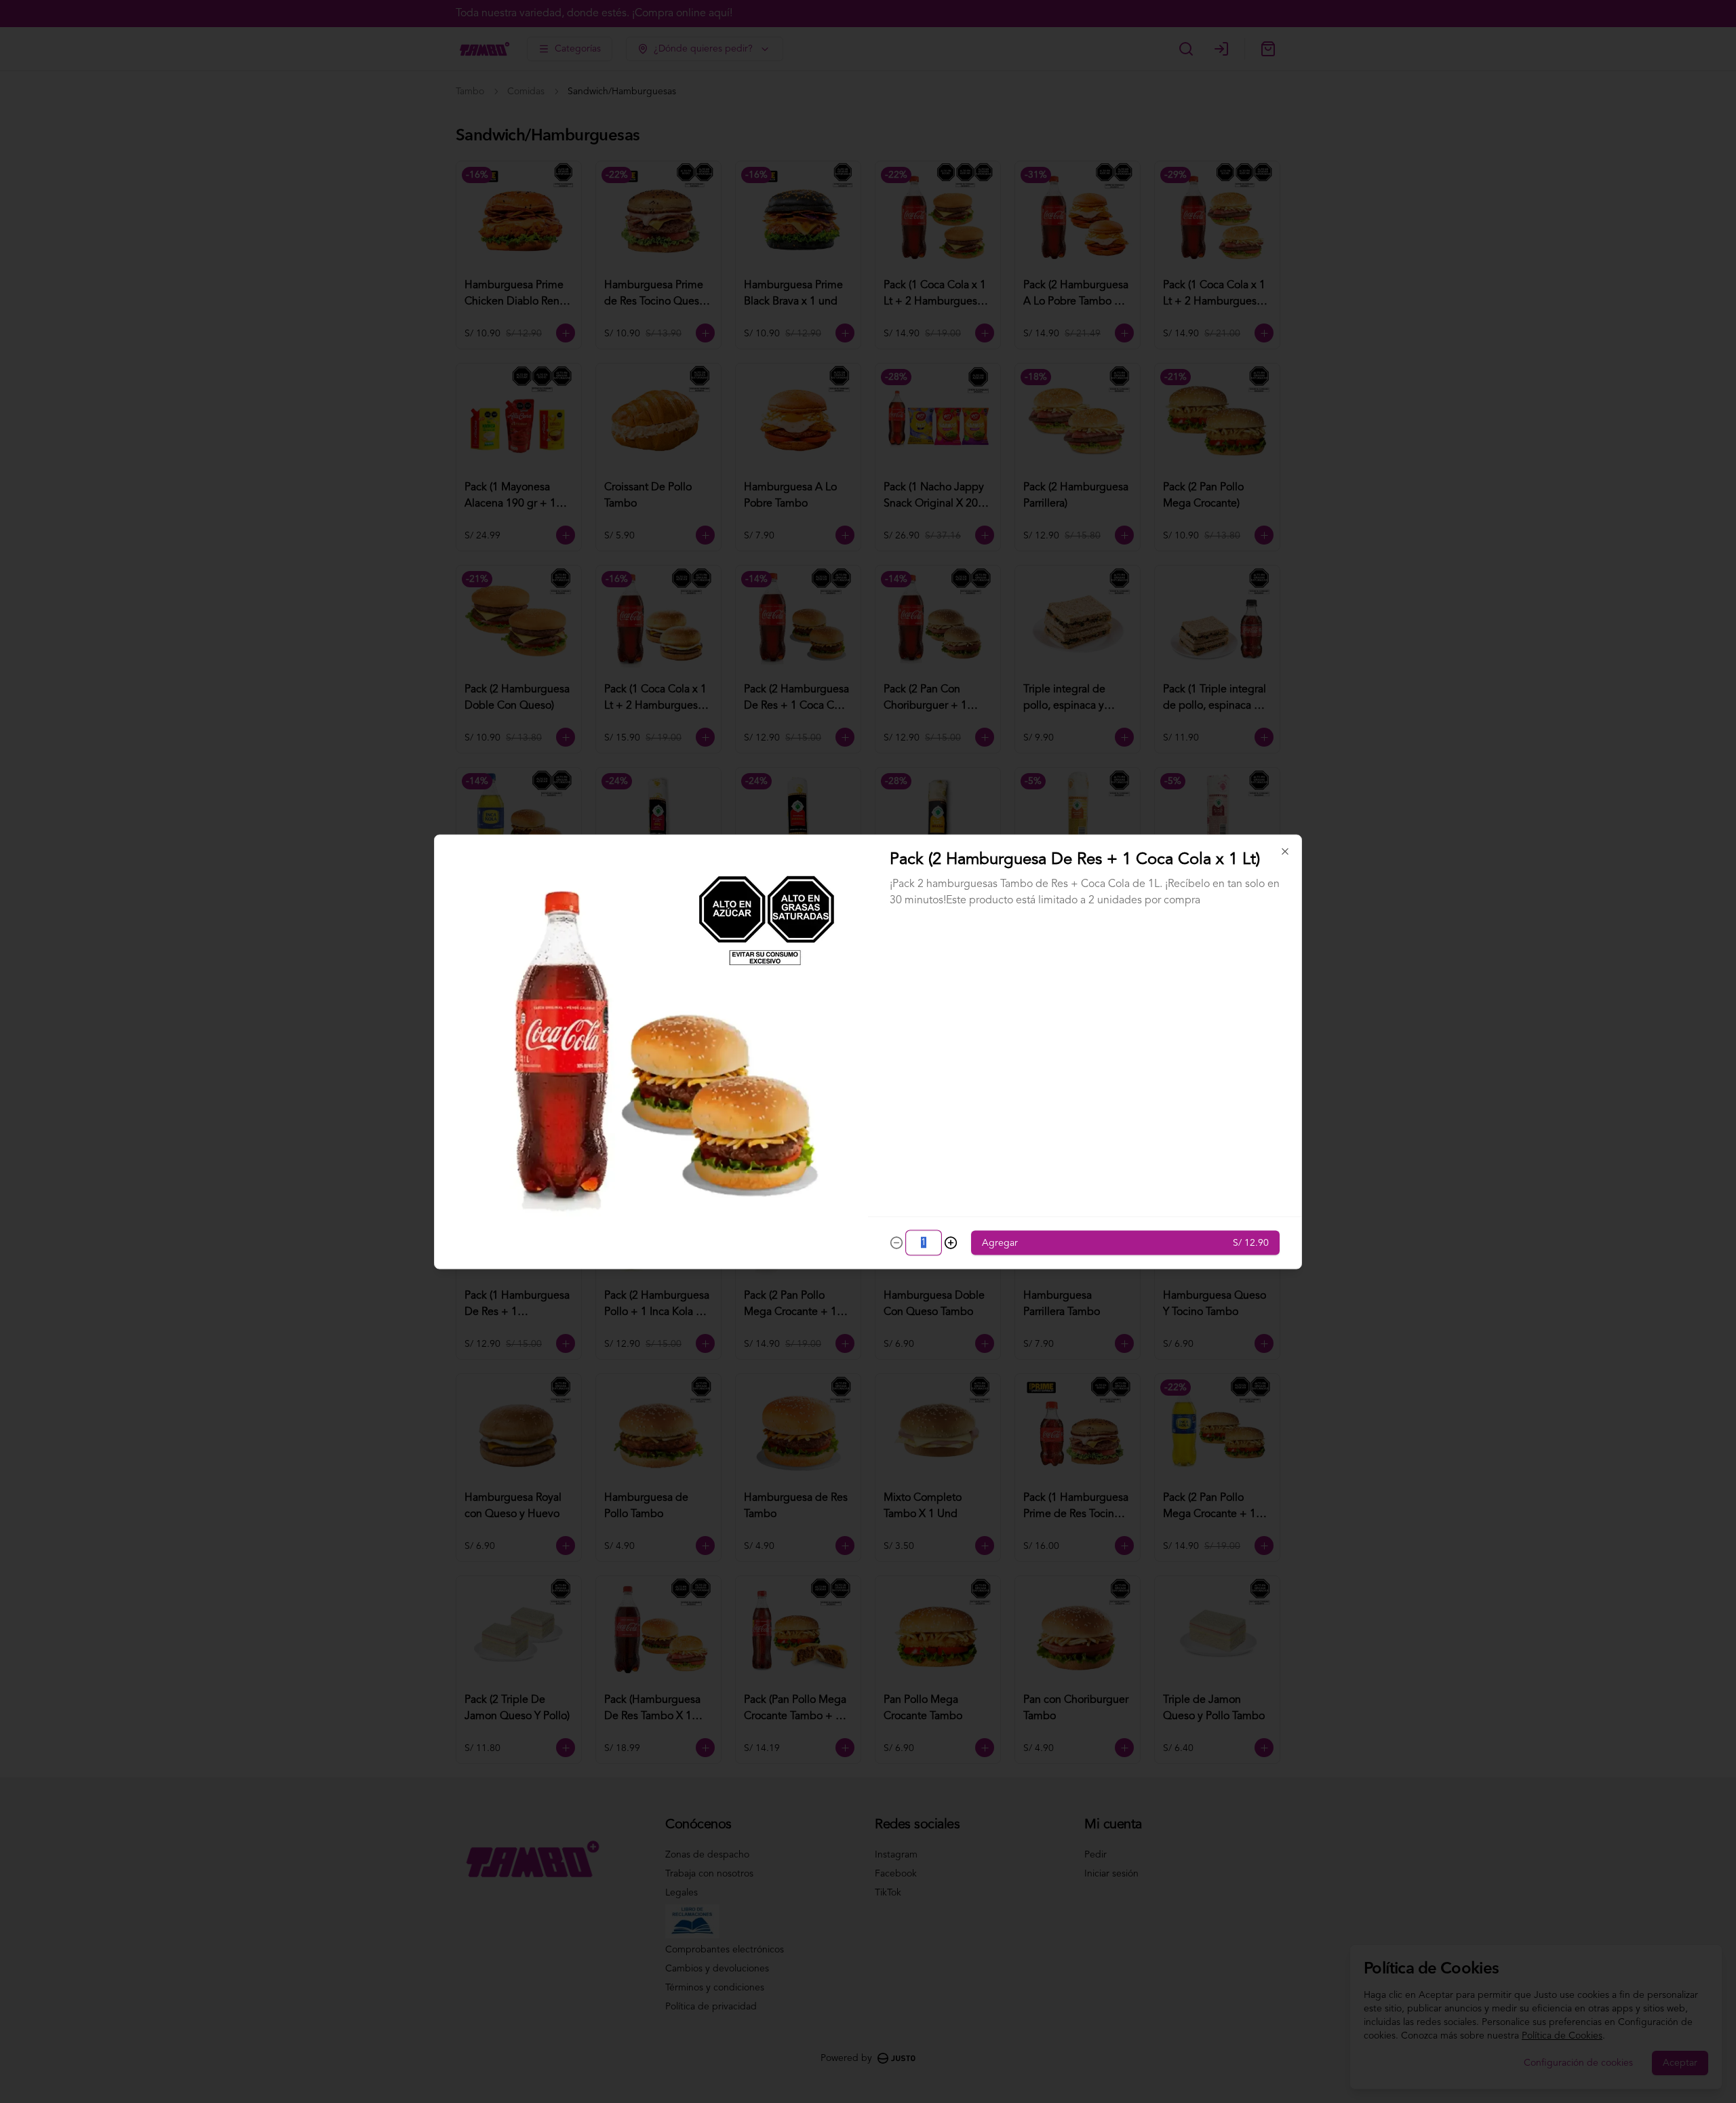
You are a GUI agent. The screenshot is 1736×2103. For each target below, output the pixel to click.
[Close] (1285, 851)
